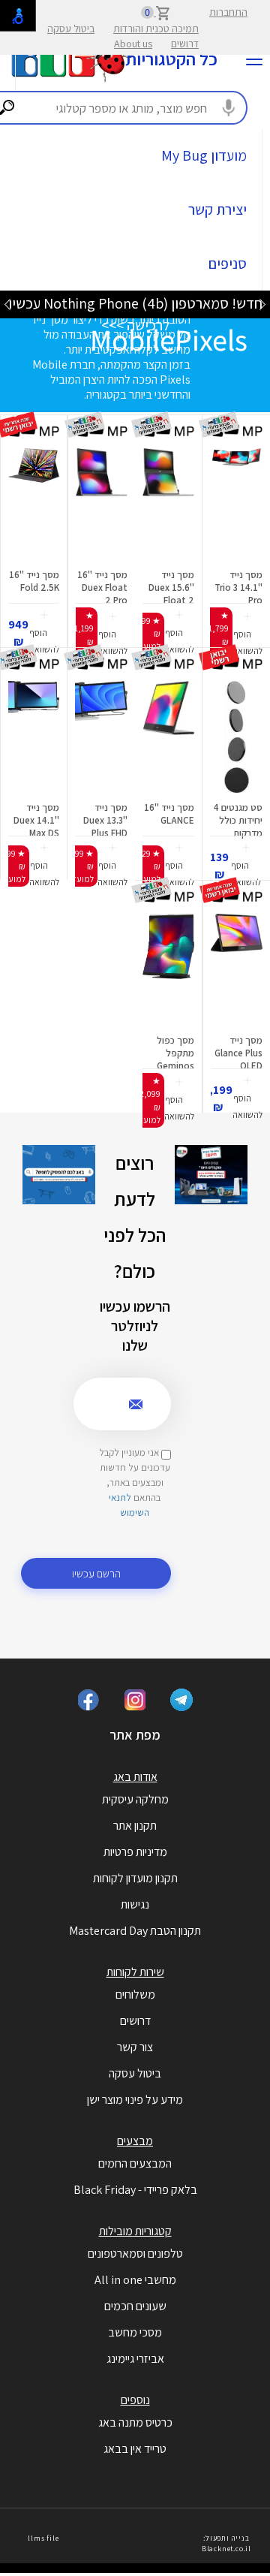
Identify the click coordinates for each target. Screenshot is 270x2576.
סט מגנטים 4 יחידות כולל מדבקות (238, 820)
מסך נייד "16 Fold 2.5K (34, 581)
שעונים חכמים (135, 2306)
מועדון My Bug (204, 155)
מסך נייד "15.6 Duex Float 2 (171, 588)
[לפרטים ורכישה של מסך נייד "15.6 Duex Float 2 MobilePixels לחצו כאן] (168, 505)
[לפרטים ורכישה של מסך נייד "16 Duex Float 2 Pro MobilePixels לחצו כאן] (102, 505)
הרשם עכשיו (96, 1573)
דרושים (185, 44)
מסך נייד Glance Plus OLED (238, 1053)
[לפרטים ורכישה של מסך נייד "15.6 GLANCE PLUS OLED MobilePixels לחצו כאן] (237, 970)
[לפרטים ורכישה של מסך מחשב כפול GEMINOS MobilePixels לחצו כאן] (168, 970)
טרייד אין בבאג (135, 2449)
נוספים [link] (135, 2400)
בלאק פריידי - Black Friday (135, 2190)
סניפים (228, 264)
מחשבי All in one (135, 2280)
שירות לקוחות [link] (135, 1972)
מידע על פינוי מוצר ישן (135, 2100)
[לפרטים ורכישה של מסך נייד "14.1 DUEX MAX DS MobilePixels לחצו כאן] (34, 737)
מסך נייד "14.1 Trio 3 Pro (238, 588)
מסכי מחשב (135, 2332)
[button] (247, 635)
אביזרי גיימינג (135, 2359)
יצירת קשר (217, 209)
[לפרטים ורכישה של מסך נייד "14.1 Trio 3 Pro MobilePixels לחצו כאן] (236, 505)
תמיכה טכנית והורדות (156, 29)
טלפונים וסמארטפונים (135, 2254)
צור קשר (135, 2047)
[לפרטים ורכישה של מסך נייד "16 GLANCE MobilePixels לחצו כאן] (168, 737)
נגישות (135, 1904)
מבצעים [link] (135, 2141)
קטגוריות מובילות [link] (135, 2231)
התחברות (228, 12)
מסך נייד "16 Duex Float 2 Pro (102, 588)
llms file (43, 2538)
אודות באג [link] (135, 1777)
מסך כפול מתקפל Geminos (175, 1053)
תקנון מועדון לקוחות (135, 1878)
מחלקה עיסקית (135, 1799)
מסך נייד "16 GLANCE (169, 814)
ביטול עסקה (71, 29)
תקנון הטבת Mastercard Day (135, 1931)
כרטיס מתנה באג (135, 2422)
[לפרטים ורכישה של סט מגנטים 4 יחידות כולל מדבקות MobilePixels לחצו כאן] (236, 737)
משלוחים (135, 1995)
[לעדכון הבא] (7, 304)
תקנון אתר (135, 1826)
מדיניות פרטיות (135, 1852)
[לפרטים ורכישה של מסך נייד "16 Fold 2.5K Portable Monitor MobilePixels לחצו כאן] (34, 505)
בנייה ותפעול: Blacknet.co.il (226, 2543)
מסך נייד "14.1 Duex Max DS (36, 820)
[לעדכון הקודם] (262, 304)
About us (133, 44)
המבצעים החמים (135, 2163)
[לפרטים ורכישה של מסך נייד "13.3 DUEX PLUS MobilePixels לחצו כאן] (101, 737)
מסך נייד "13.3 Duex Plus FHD (105, 820)
